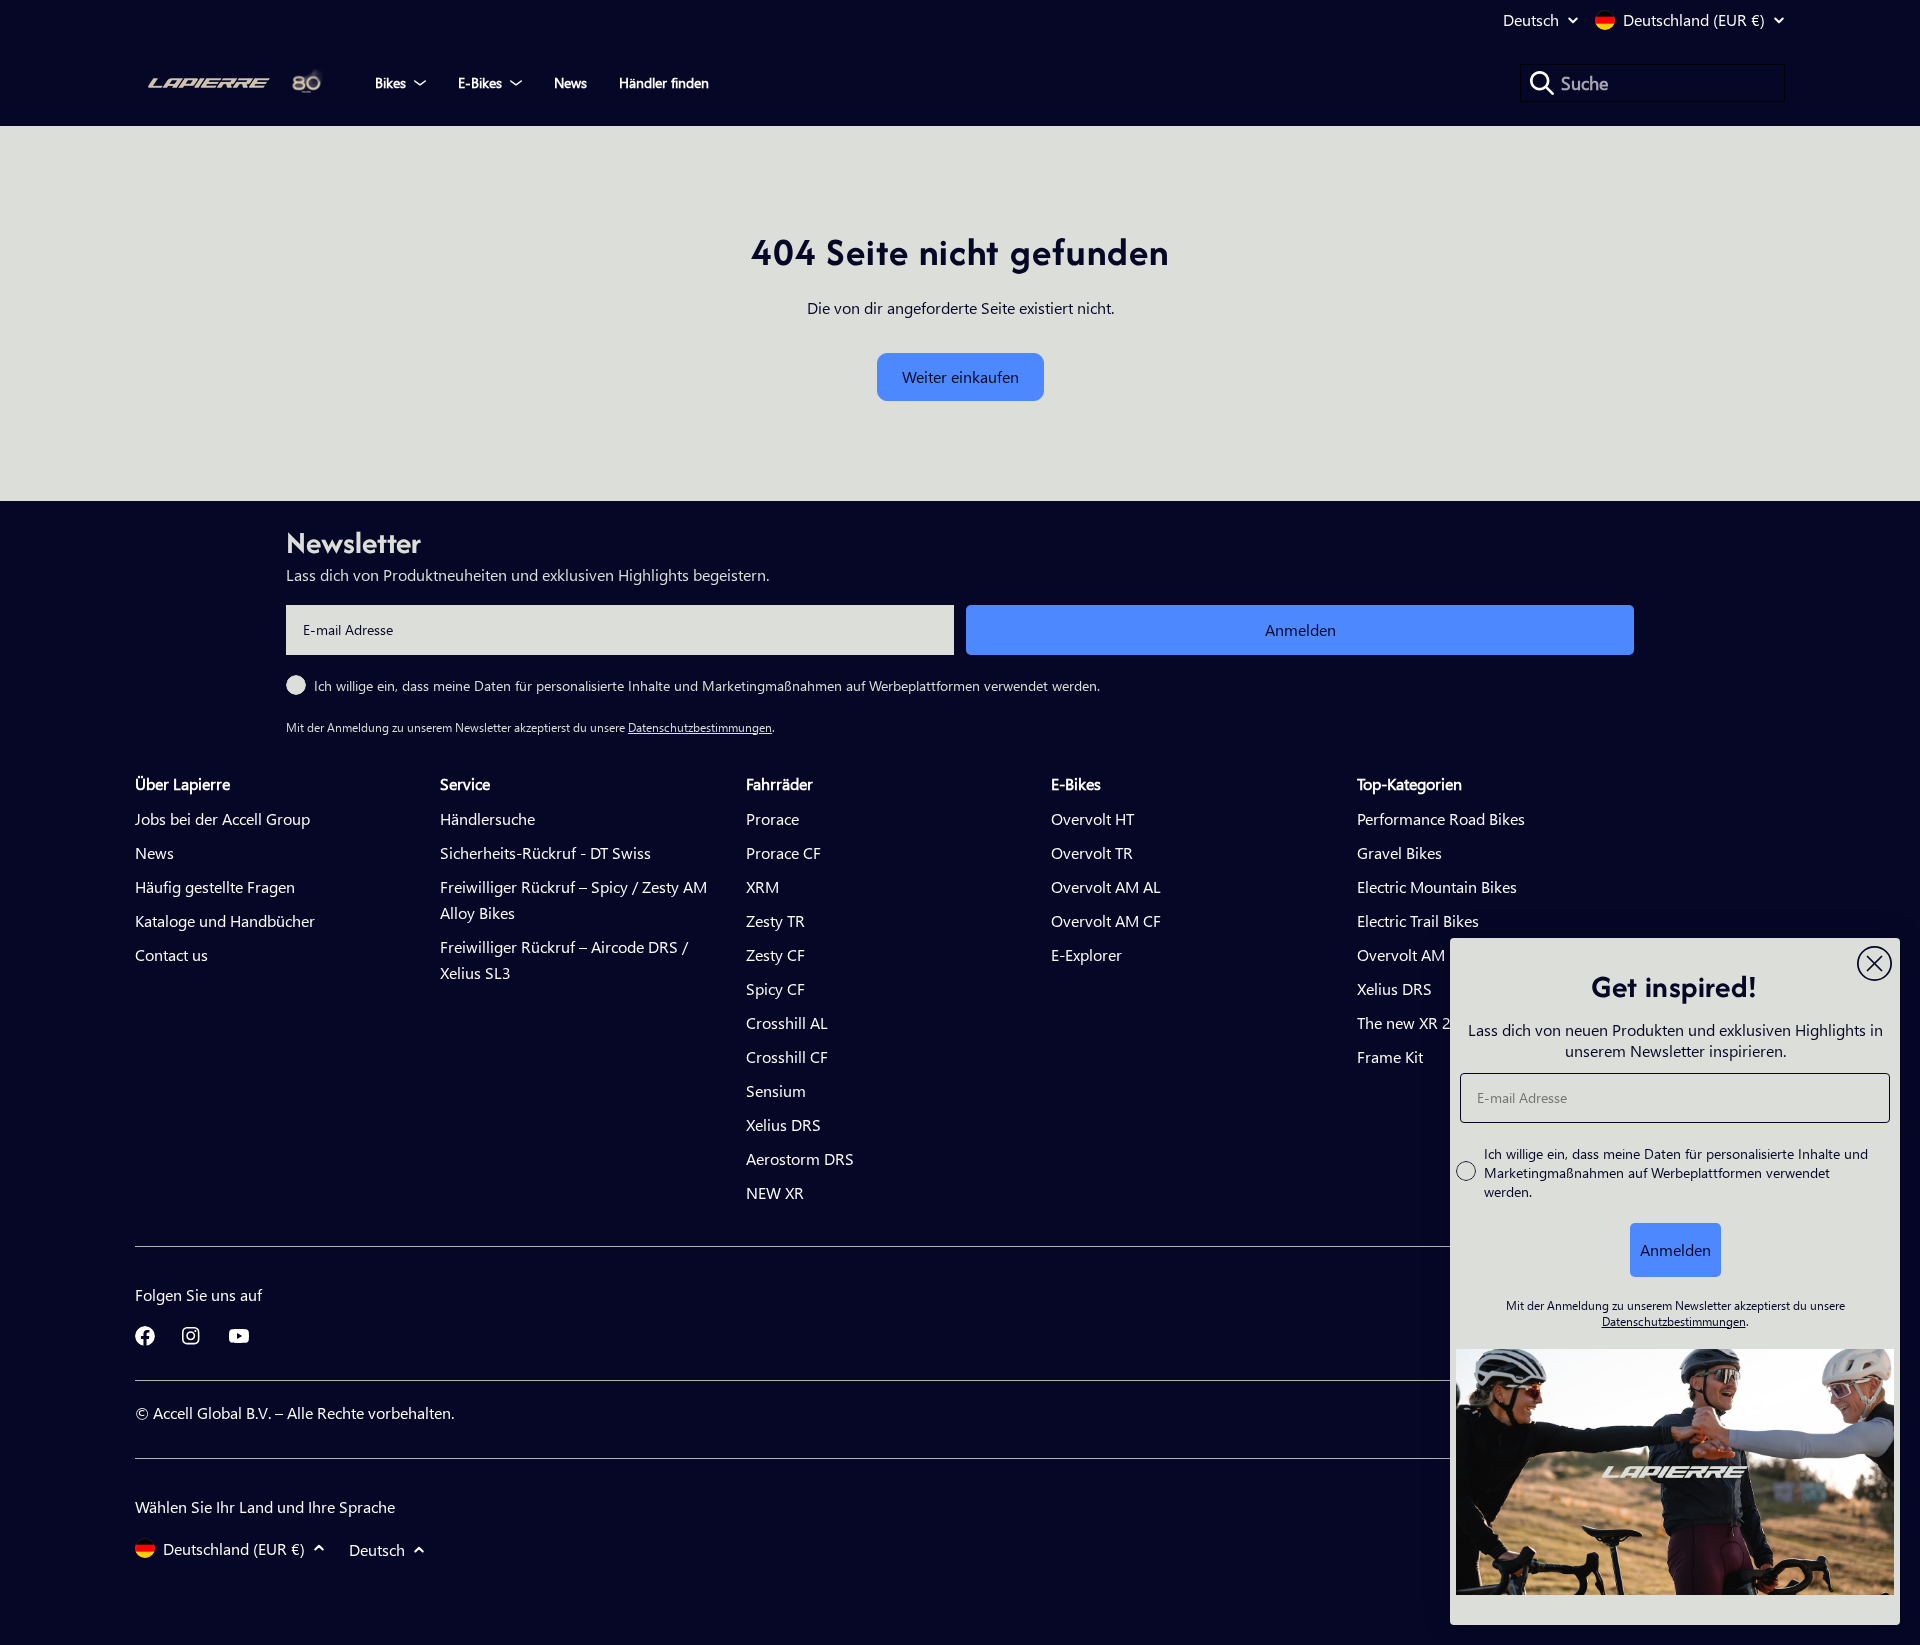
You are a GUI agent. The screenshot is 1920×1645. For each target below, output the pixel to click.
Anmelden (1300, 629)
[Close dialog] (1874, 963)
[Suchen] (1542, 83)
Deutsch (1531, 20)
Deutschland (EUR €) (1694, 20)
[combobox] (1652, 83)
